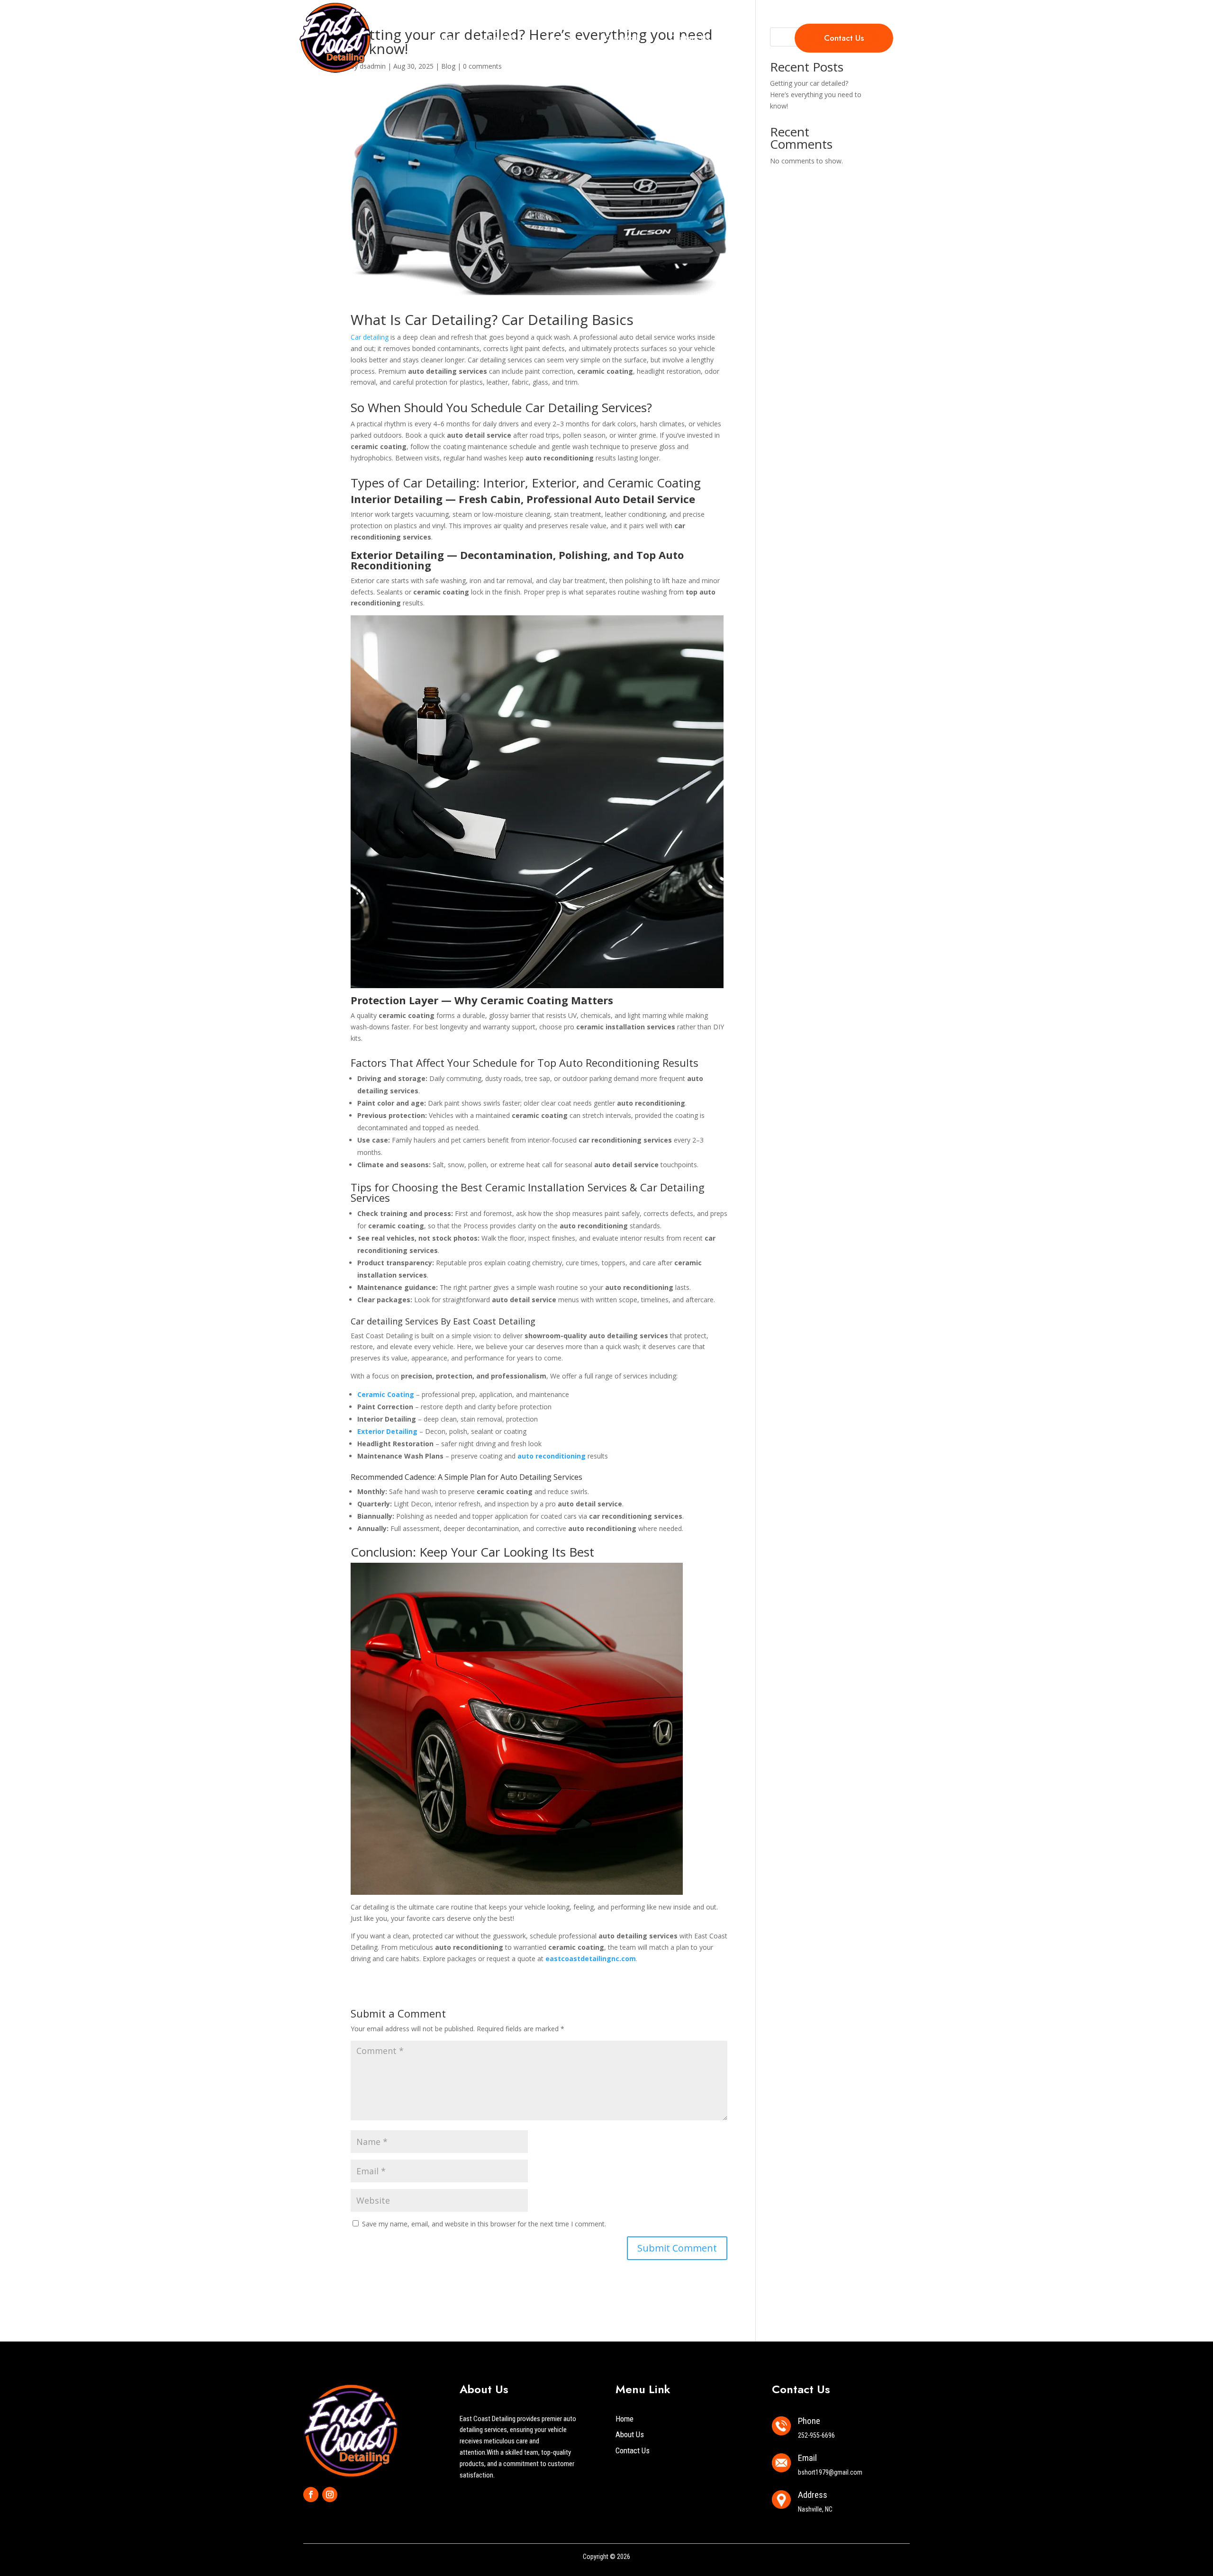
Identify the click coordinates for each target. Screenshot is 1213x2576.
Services (560, 38)
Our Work (623, 38)
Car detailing (370, 337)
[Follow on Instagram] (330, 2495)
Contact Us (689, 38)
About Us (499, 38)
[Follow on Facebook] (311, 2495)
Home (442, 38)
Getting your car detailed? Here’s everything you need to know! (816, 95)
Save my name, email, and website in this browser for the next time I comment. (484, 2224)
